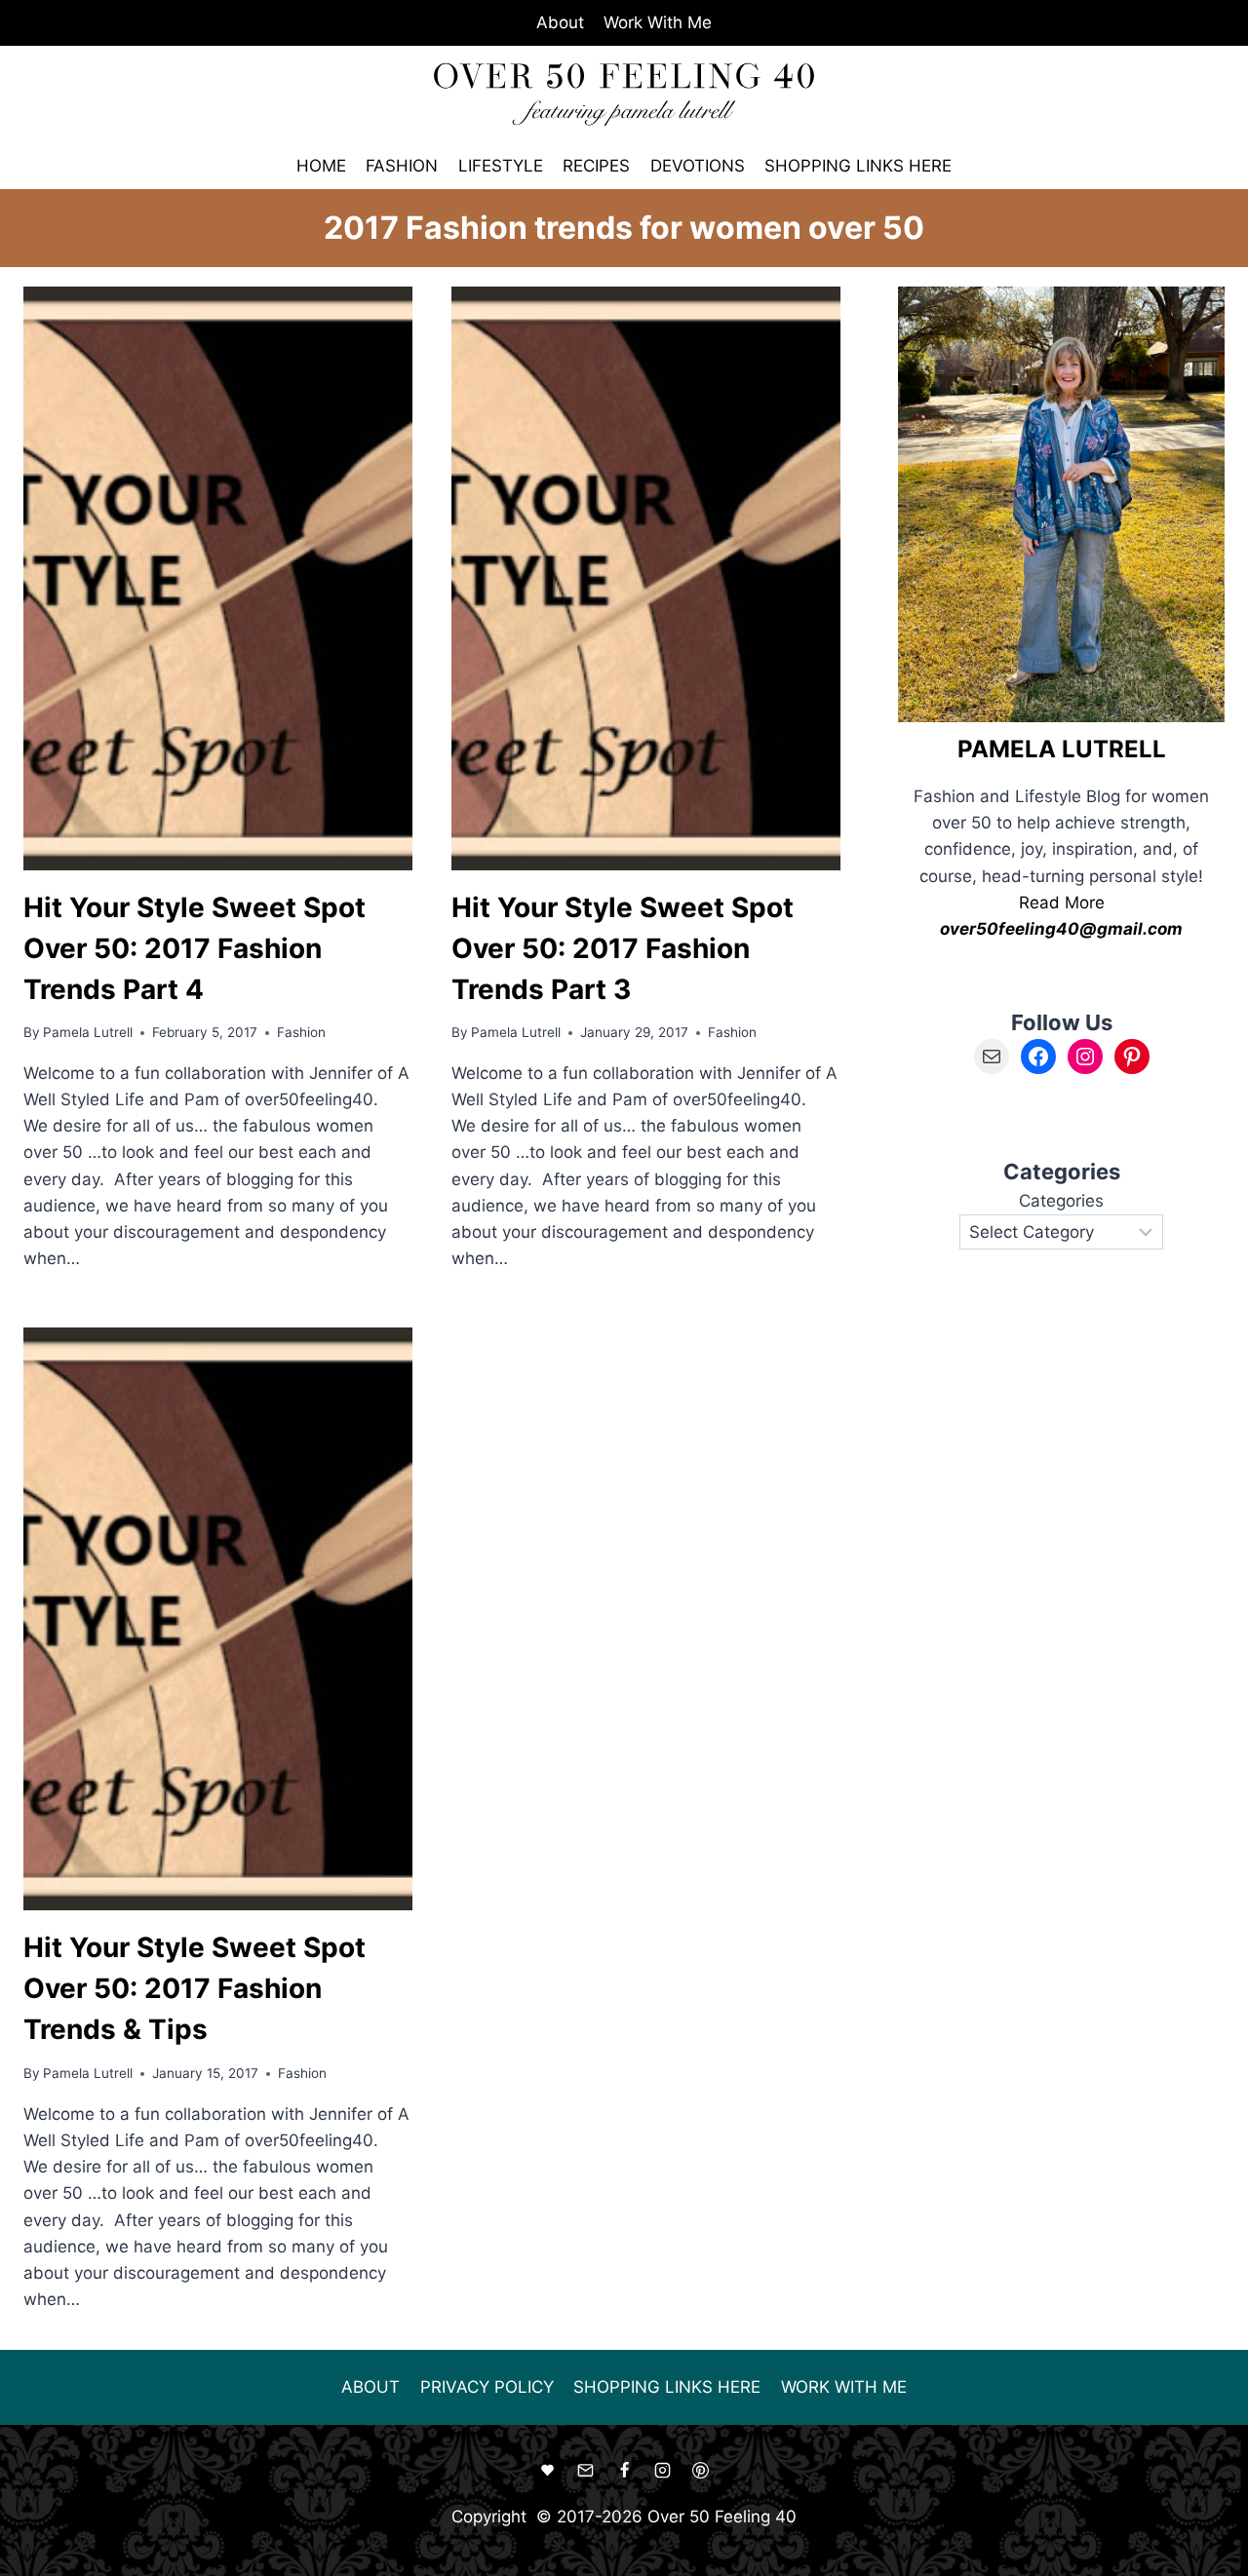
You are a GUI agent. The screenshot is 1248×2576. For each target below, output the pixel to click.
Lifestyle (501, 166)
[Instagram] (662, 2471)
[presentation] (218, 578)
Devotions (698, 166)
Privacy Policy (487, 2387)
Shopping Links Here (858, 166)
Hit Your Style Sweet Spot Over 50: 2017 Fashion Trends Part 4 (195, 948)
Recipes (596, 166)
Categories (1061, 1201)
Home (321, 166)
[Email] (586, 2471)
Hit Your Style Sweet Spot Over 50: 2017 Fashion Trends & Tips (195, 1988)
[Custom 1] (548, 2471)
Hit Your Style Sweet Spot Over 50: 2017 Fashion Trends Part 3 (623, 948)
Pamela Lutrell (88, 1032)
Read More (1062, 903)
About (560, 22)
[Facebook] (624, 2471)
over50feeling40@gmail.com (1061, 929)
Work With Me (658, 22)
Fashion (402, 166)
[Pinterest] (700, 2471)
